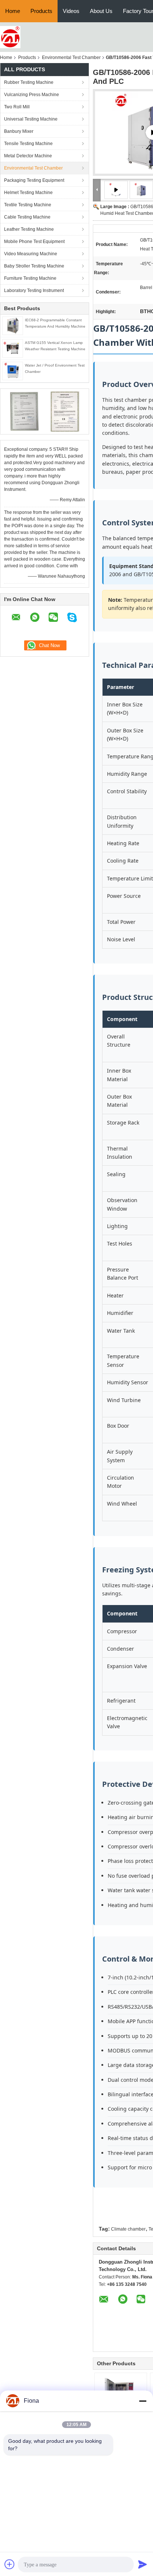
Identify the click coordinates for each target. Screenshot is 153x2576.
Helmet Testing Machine (28, 193)
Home (13, 11)
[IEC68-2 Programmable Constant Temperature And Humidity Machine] (13, 325)
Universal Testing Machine (31, 119)
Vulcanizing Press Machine (32, 95)
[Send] (143, 2564)
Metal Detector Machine (28, 156)
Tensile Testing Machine (28, 144)
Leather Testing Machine (29, 229)
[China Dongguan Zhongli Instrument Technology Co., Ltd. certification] (24, 411)
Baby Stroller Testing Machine (34, 266)
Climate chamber (128, 2229)
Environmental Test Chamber (71, 58)
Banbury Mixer (19, 131)
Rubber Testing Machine (29, 82)
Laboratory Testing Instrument (34, 291)
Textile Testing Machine (28, 205)
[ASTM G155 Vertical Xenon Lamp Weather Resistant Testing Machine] (13, 348)
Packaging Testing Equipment (34, 180)
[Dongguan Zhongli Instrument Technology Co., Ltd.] (10, 37)
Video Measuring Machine (31, 254)
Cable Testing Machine (27, 217)
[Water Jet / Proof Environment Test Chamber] (13, 371)
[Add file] (10, 2564)
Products (41, 11)
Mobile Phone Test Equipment (34, 242)
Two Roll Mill (17, 107)
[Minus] (143, 2401)
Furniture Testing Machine (30, 278)
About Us (101, 11)
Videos (71, 11)
